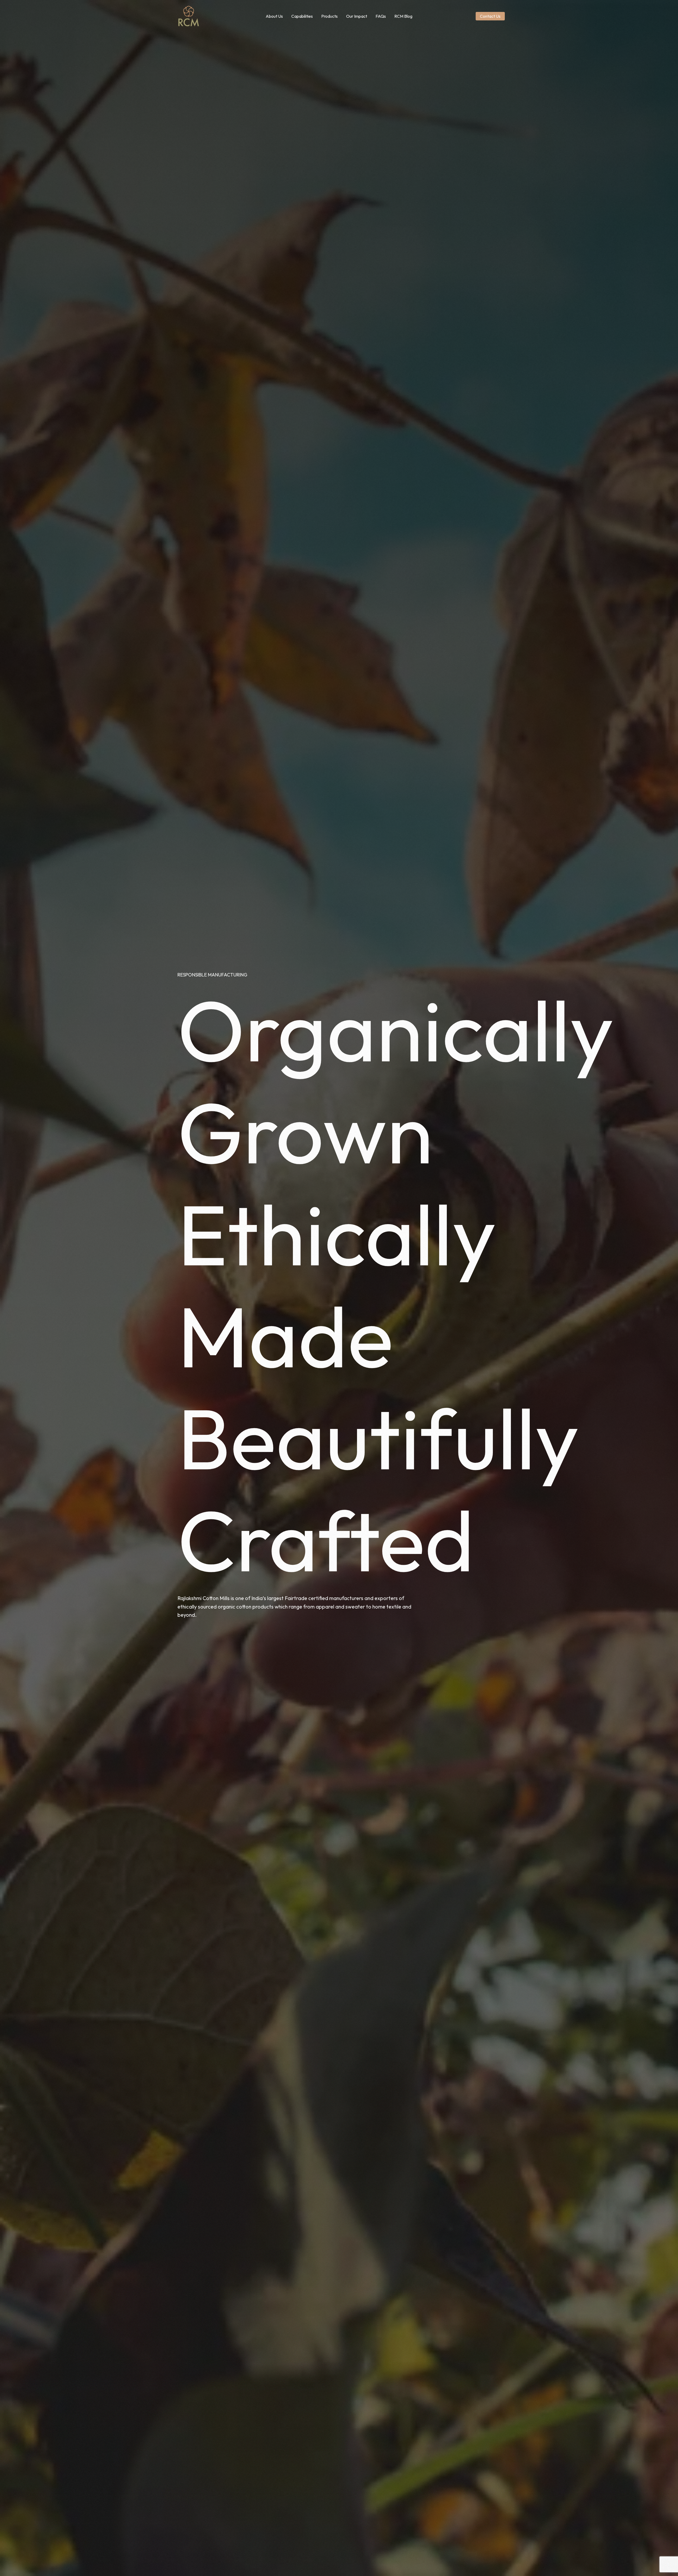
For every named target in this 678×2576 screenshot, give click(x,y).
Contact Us (490, 16)
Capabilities (302, 16)
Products (329, 16)
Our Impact (357, 16)
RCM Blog (403, 16)
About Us (274, 16)
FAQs (381, 16)
